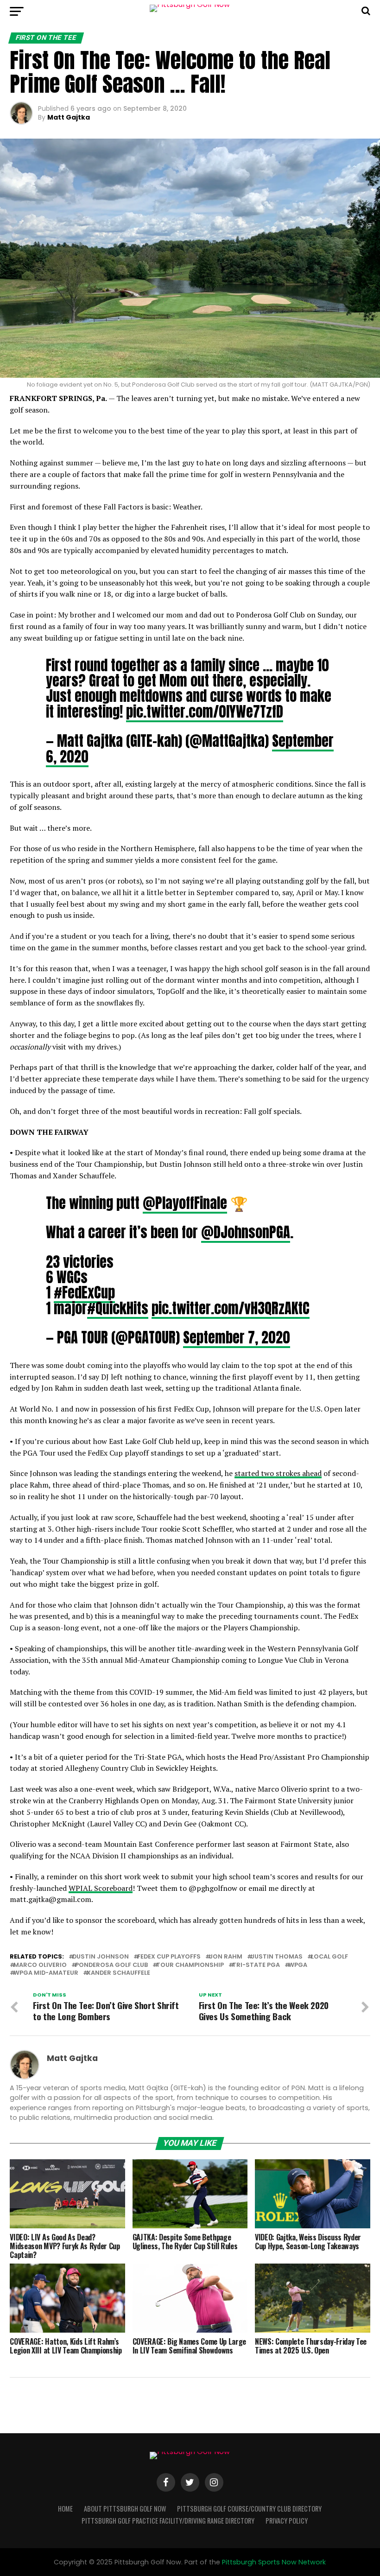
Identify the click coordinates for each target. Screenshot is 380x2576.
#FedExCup (84, 1292)
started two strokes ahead (278, 1473)
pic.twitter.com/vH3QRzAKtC (231, 1308)
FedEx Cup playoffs (169, 1957)
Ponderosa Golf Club (111, 1965)
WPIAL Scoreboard (101, 1888)
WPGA (298, 1965)
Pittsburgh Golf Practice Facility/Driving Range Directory (168, 2521)
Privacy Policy (287, 2521)
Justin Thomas (277, 1957)
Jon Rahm (226, 1957)
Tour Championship (190, 1965)
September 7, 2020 (237, 1337)
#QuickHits (118, 1308)
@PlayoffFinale (185, 1203)
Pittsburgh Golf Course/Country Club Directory (249, 2509)
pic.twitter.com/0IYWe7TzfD (205, 712)
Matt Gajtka (69, 117)
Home (65, 2509)
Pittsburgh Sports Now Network (274, 2562)
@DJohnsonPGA (246, 1232)
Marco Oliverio (40, 1965)
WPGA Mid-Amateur (46, 1973)
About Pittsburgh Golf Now (125, 2509)
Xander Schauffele (118, 1973)
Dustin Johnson (101, 1957)
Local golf (329, 1957)
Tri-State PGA (256, 1965)
